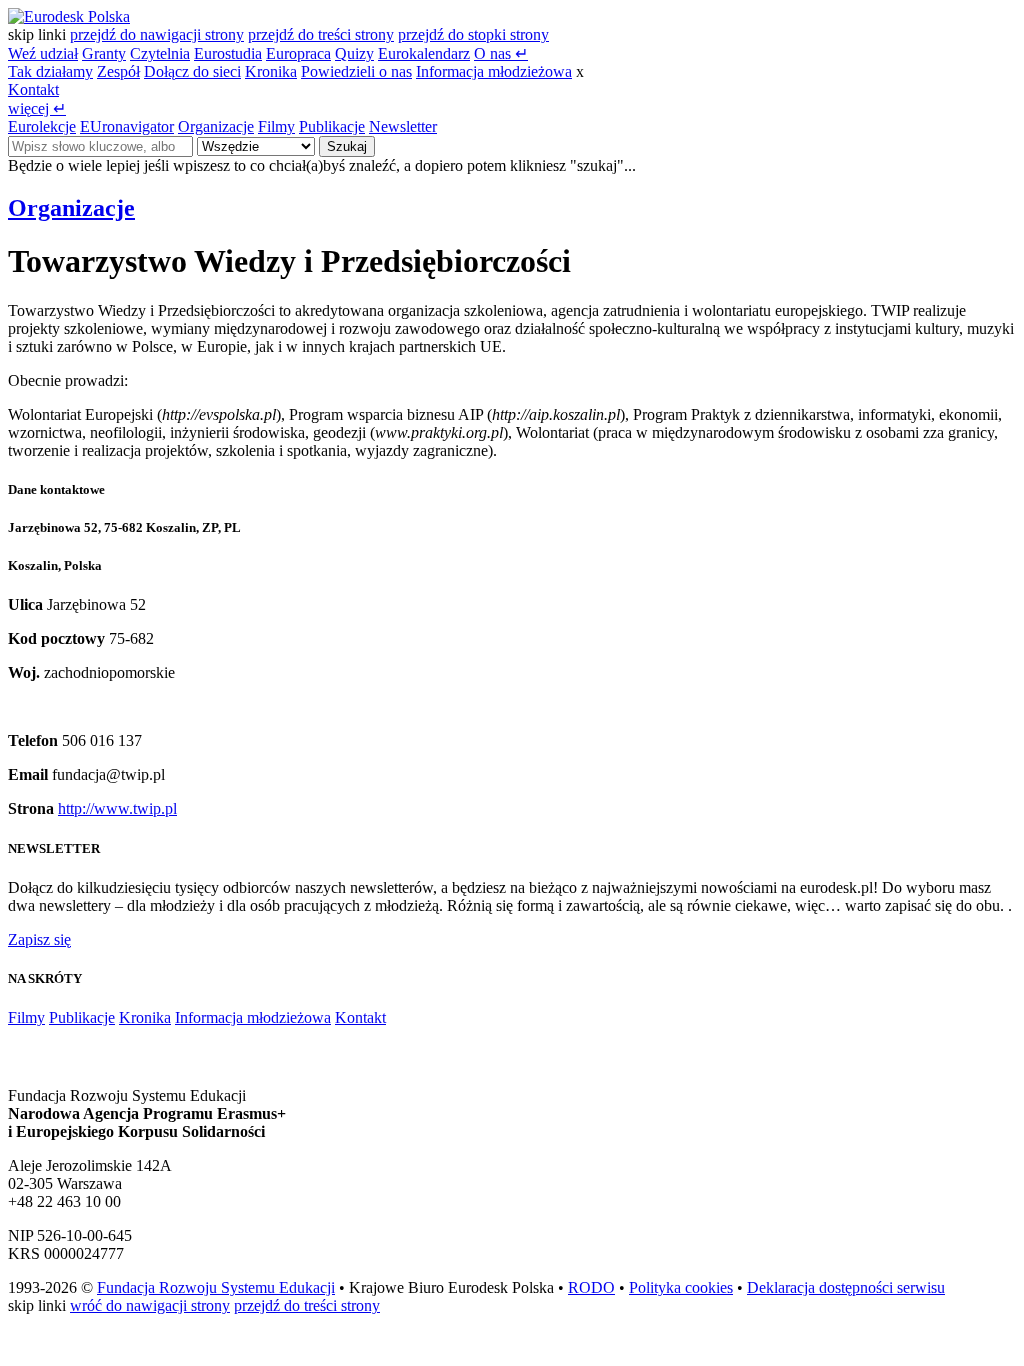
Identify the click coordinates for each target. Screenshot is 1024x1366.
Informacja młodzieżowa (494, 71)
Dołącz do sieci (192, 71)
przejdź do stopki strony (473, 34)
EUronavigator (127, 126)
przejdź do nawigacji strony (157, 34)
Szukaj (347, 146)
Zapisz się (39, 939)
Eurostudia (228, 53)
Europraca (298, 53)
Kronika (271, 71)
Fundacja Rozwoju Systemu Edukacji (216, 1287)
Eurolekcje (42, 126)
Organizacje (216, 126)
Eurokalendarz (424, 53)
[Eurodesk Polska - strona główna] (69, 16)
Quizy (354, 53)
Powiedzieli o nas (356, 71)
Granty (104, 53)
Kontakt (33, 89)
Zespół (118, 71)
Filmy (276, 126)
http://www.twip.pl (117, 808)
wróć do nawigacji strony (150, 1305)
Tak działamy (50, 71)
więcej (37, 108)
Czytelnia (160, 53)
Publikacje (332, 126)
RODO (591, 1287)
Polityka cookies (681, 1287)
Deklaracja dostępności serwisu (846, 1287)
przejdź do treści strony (321, 34)
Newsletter (403, 126)
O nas (501, 53)
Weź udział (43, 53)
